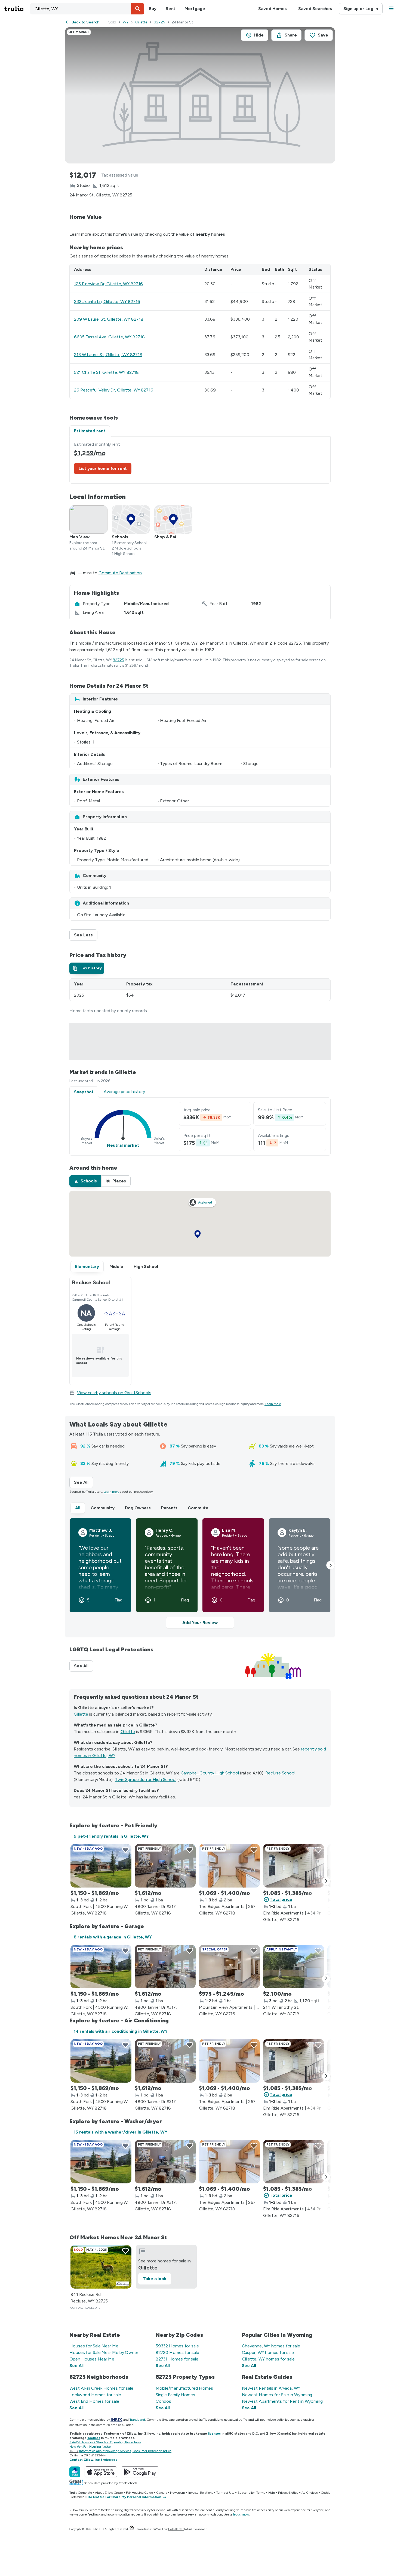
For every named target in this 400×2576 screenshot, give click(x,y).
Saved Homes (273, 9)
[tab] (87, 968)
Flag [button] (119, 1600)
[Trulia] (75, 2472)
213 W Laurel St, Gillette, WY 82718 (108, 355)
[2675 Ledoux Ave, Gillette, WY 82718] (229, 1866)
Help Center (176, 2529)
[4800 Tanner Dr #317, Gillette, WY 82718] (165, 1866)
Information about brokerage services (105, 2451)
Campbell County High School (210, 1773)
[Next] (326, 1881)
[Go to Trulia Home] (17, 9)
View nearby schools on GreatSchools (114, 1393)
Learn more (273, 1404)
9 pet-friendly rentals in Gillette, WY (111, 1836)
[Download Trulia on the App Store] (101, 2472)
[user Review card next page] (331, 1565)
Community (103, 1508)
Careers (161, 2493)
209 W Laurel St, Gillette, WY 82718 (109, 319)
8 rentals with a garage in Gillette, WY (113, 1937)
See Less (86, 935)
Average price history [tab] (124, 1092)
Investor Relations (201, 2493)
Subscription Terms (251, 2493)
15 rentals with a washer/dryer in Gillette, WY (120, 2132)
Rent (171, 9)
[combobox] (87, 9)
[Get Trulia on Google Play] (140, 2472)
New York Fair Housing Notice (90, 2447)
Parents (169, 1508)
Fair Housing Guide (139, 2493)
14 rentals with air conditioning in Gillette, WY (121, 2031)
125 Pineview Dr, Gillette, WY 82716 (108, 284)
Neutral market (123, 1145)
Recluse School (280, 1773)
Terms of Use (225, 2493)
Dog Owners (138, 1508)
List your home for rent (103, 468)
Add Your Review (200, 1623)
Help (272, 2493)
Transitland (137, 2420)
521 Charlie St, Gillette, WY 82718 (106, 372)
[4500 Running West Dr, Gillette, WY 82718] (101, 1866)
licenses (214, 2434)
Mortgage (195, 9)
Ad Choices (310, 2493)
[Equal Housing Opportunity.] (132, 2529)
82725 (159, 22)
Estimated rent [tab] (90, 431)
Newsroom (178, 2493)
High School (146, 1266)
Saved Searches (315, 9)
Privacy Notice (288, 2493)
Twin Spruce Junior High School (146, 1779)
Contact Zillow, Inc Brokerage (93, 2460)
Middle (116, 1266)
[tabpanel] (200, 460)
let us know (241, 2514)
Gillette (141, 22)
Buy (153, 9)
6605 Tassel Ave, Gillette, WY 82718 (109, 337)
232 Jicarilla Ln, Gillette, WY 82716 (107, 301)
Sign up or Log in (361, 9)
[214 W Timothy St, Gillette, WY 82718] (294, 1967)
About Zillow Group (109, 2493)
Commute (198, 1508)
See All (84, 1482)
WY (126, 22)
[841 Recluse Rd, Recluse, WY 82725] (101, 2267)
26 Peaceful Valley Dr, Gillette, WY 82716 (114, 390)
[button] (138, 9)
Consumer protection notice (152, 2451)
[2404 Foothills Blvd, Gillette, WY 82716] (229, 1967)
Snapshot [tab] (84, 1092)
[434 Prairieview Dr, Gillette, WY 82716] (294, 1866)
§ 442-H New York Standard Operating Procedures (105, 2442)
